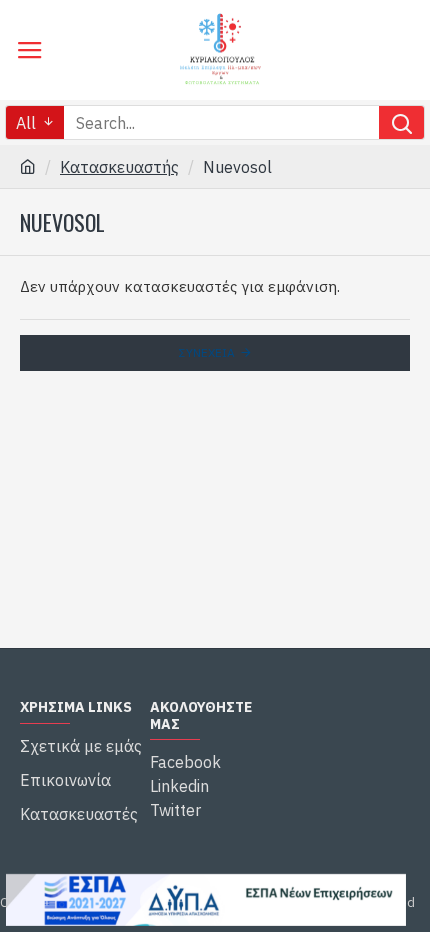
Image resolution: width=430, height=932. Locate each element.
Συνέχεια (207, 352)
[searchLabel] (401, 122)
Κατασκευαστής (119, 167)
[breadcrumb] (28, 167)
